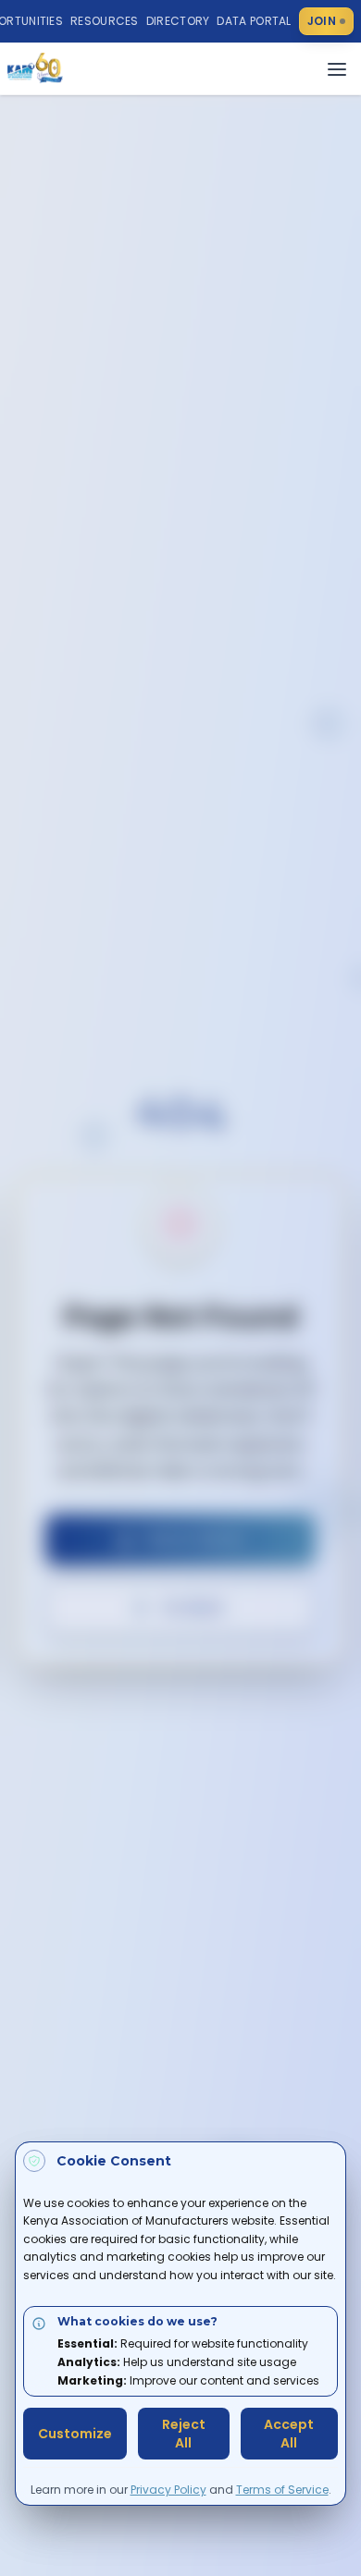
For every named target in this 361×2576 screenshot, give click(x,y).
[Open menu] (337, 69)
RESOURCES (105, 21)
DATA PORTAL (254, 21)
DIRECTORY (178, 21)
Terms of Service (282, 2490)
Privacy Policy (168, 2490)
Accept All (289, 2434)
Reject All (184, 2434)
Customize (75, 2434)
